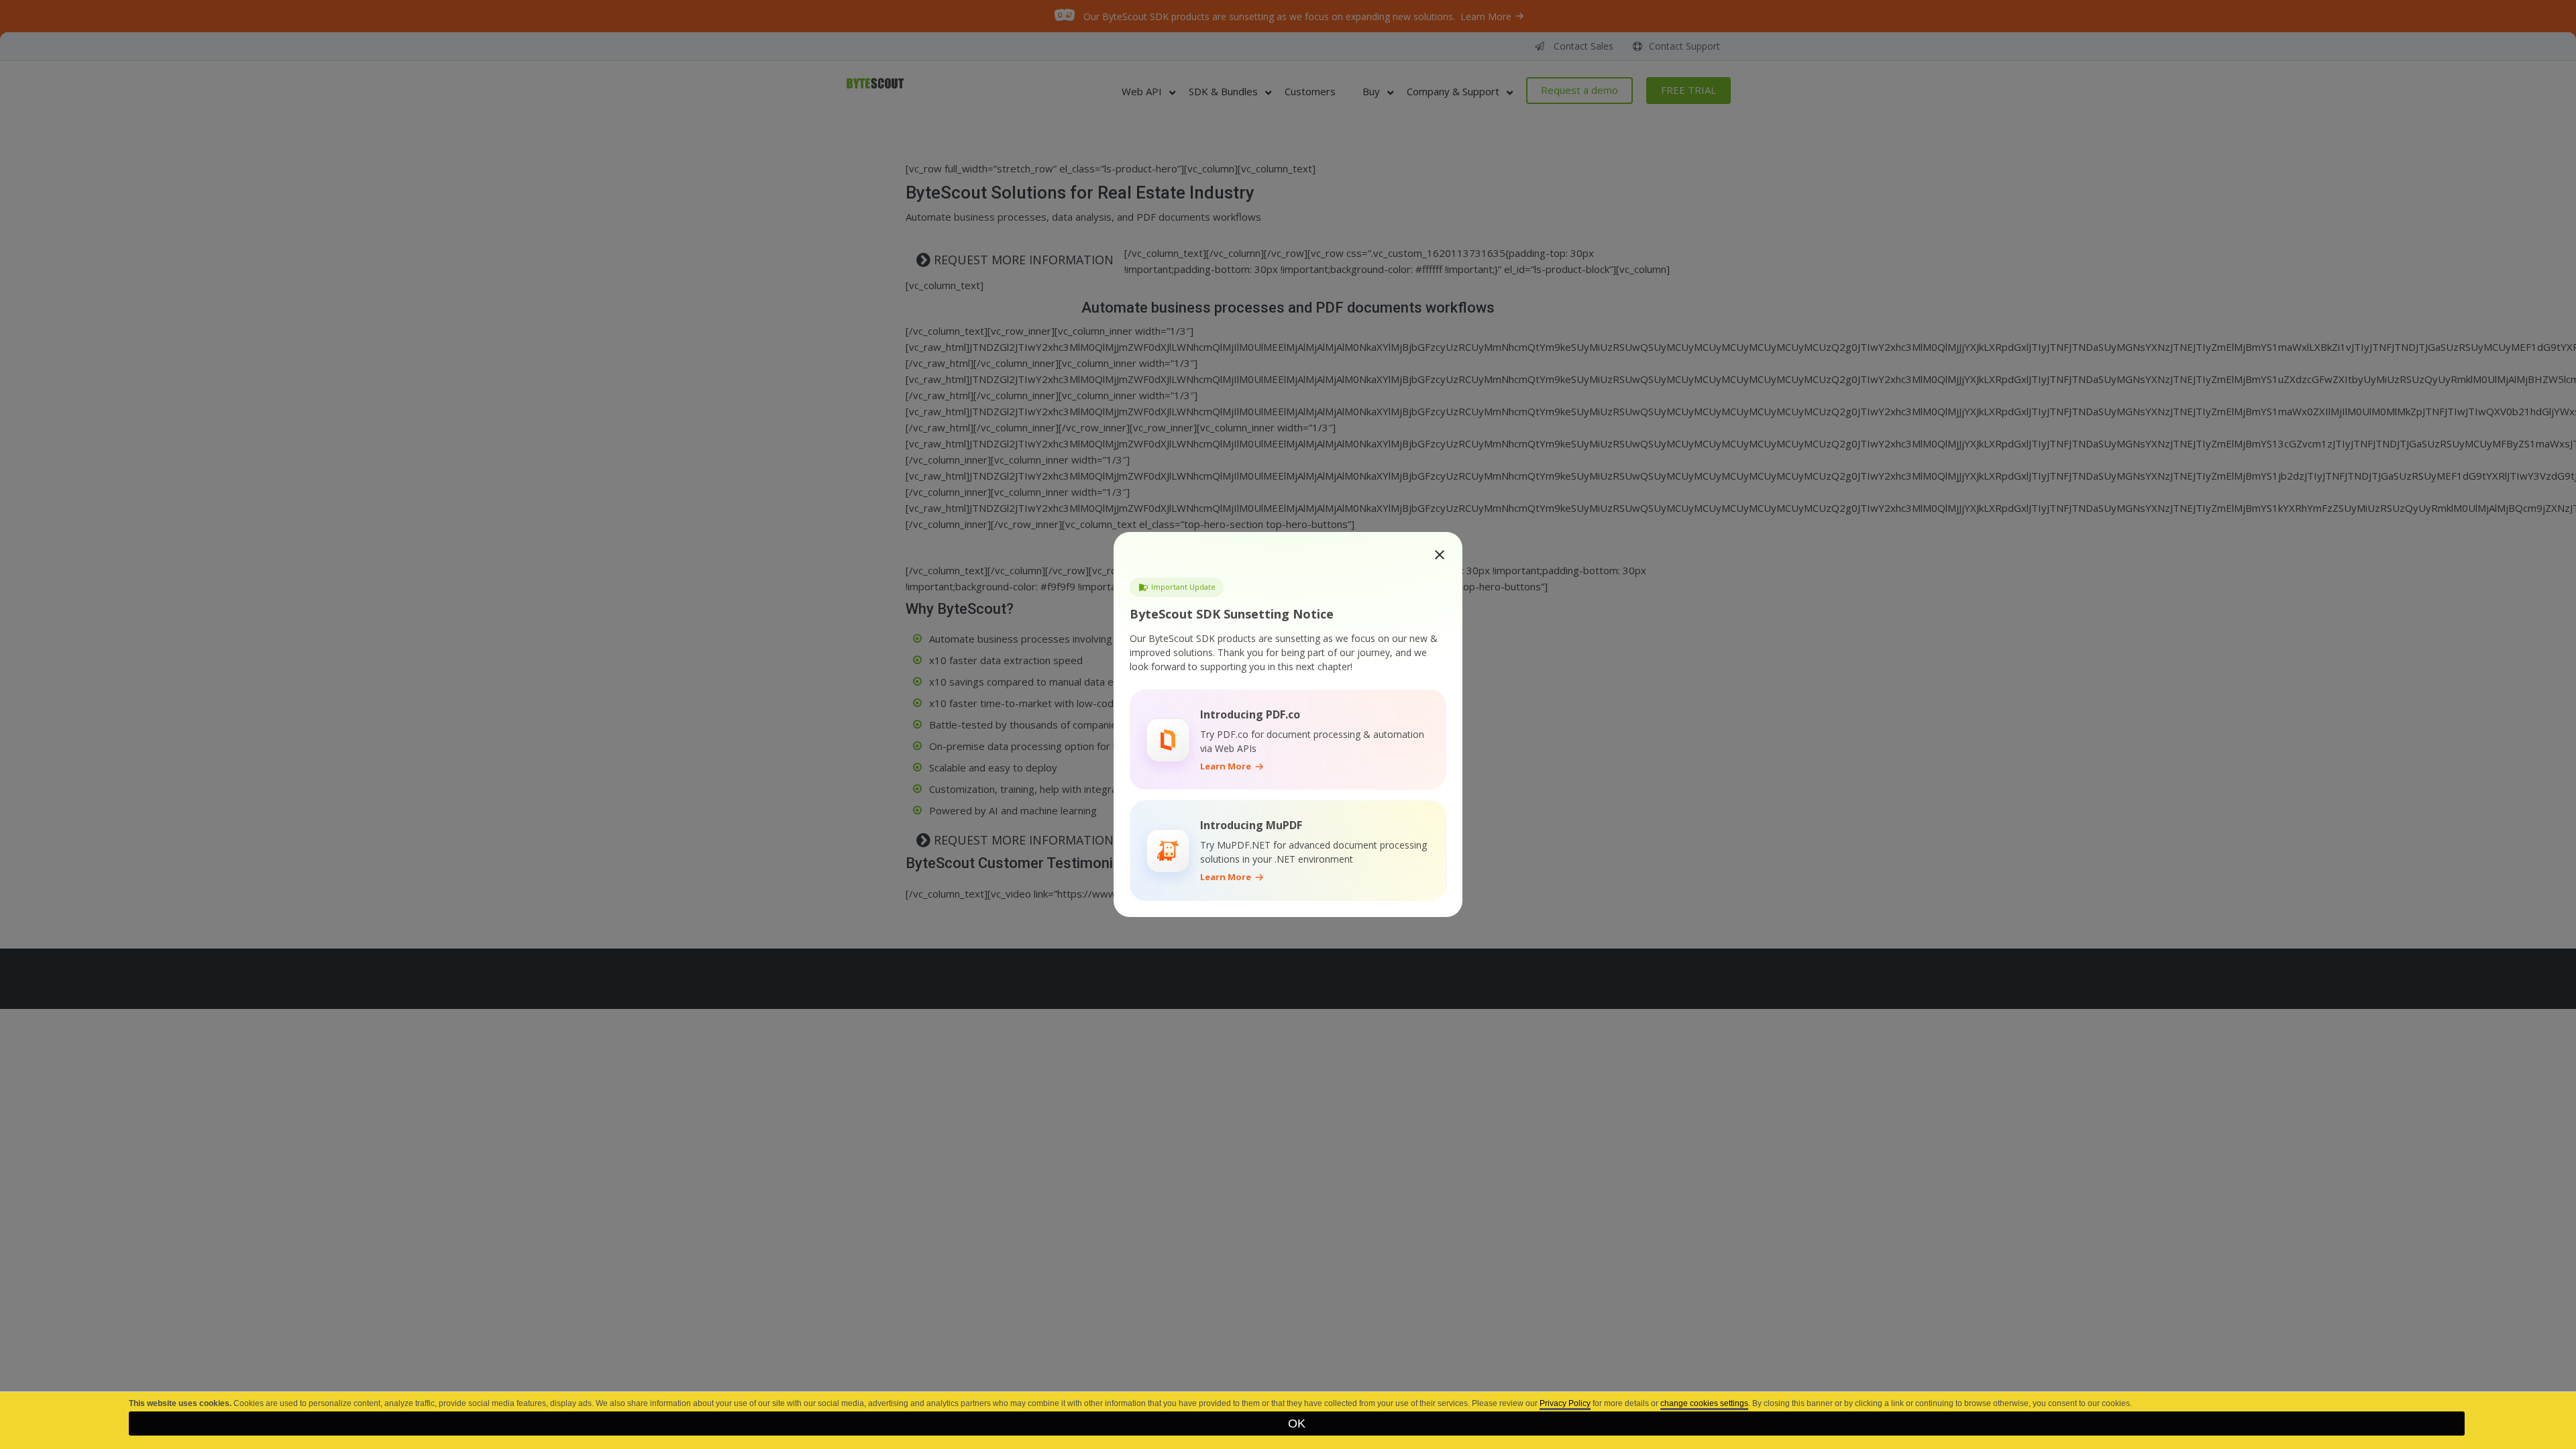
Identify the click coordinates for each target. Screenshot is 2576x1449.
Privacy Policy (1565, 1403)
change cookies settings (1704, 1403)
